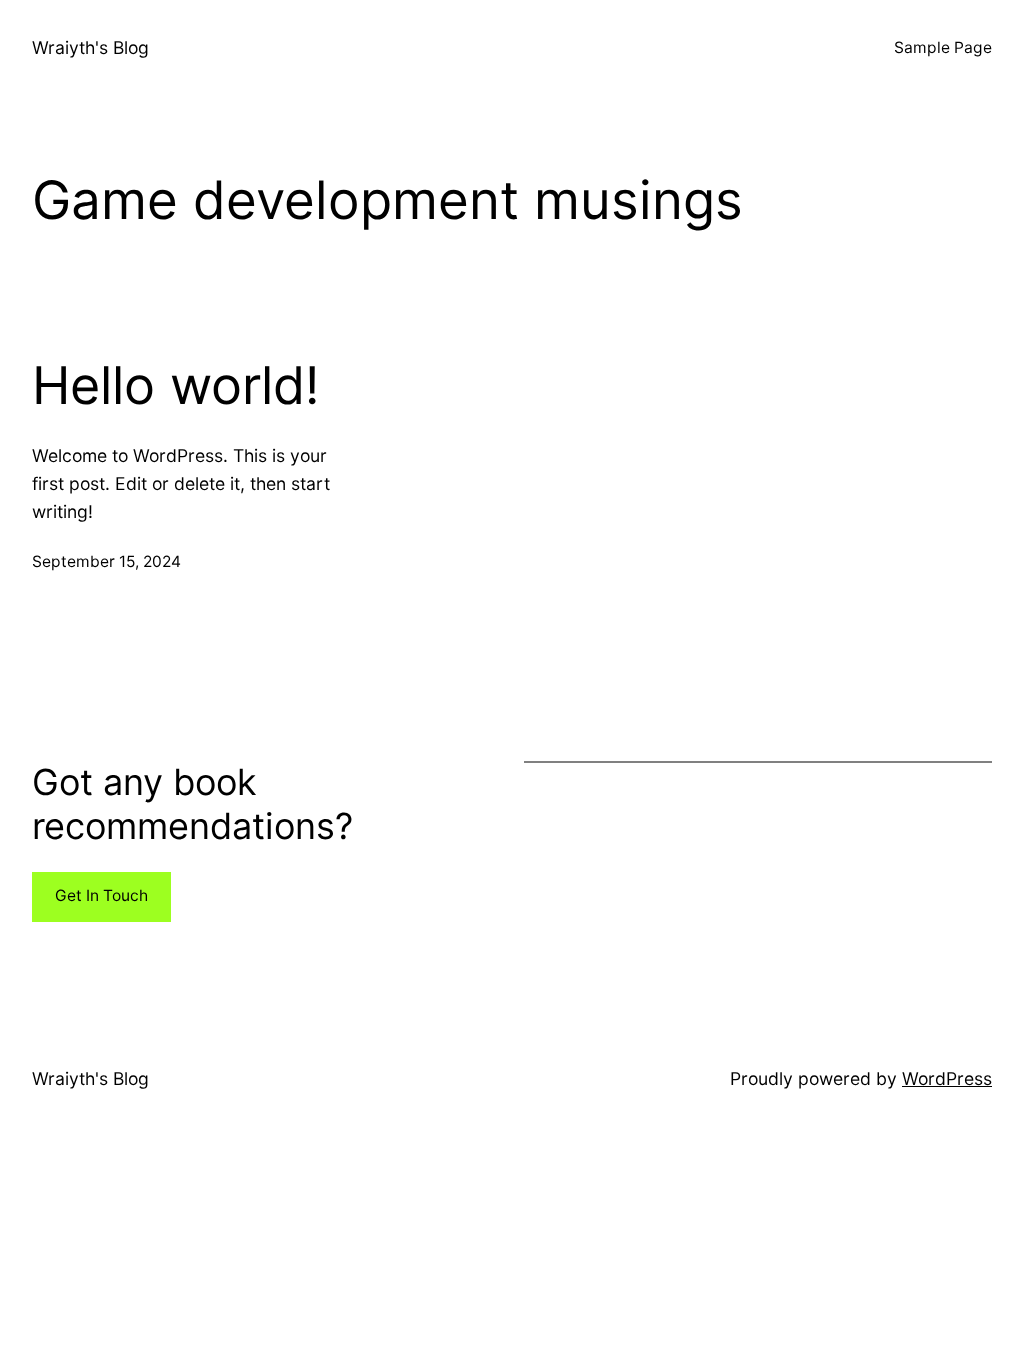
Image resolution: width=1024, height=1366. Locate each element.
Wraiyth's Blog (90, 47)
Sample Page (943, 47)
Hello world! (175, 386)
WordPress (947, 1078)
